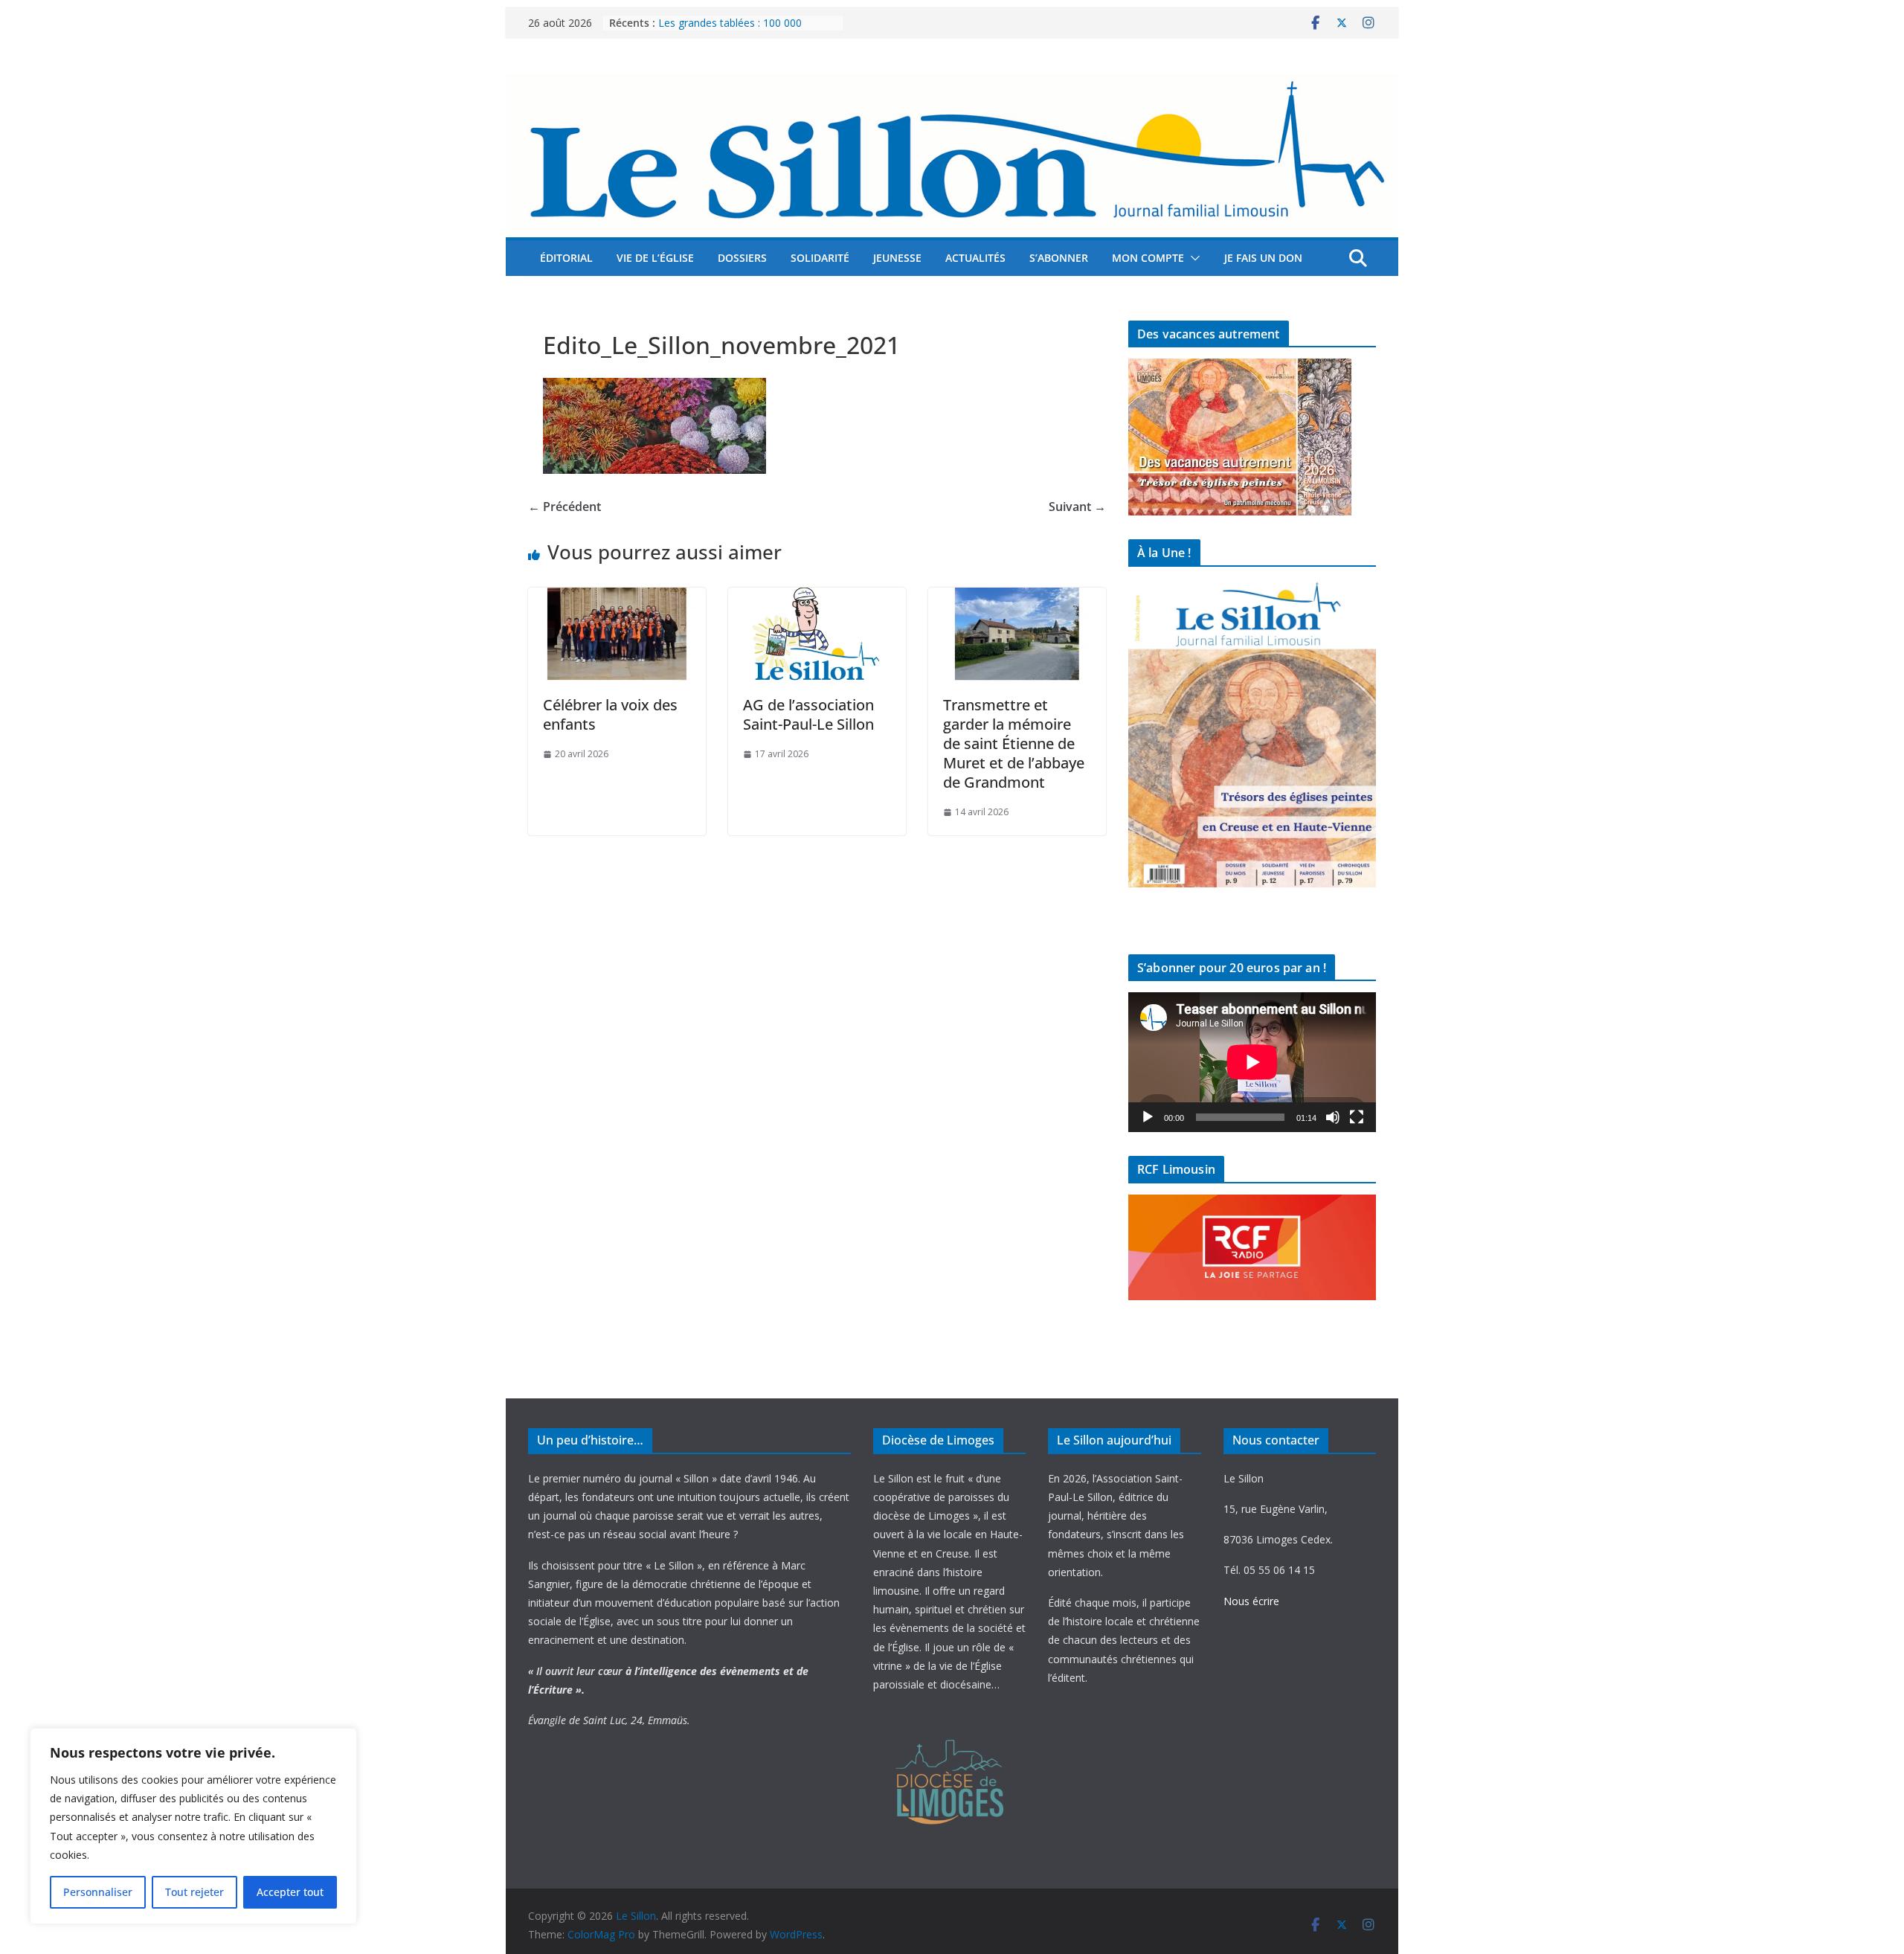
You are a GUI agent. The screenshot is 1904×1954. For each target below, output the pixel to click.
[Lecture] (1148, 1117)
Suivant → (1077, 507)
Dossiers (742, 258)
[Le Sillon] (952, 84)
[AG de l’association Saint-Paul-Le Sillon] (817, 598)
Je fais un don (1263, 258)
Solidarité (820, 258)
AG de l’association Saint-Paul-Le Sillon (808, 714)
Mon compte (1148, 258)
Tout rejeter (194, 1892)
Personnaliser (98, 1892)
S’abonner (1059, 258)
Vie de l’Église (655, 258)
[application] (1252, 1062)
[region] (193, 1826)
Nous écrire (1251, 1601)
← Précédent (565, 507)
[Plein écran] (1357, 1117)
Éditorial (566, 258)
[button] (1192, 258)
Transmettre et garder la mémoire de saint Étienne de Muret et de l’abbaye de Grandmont (1014, 743)
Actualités (975, 258)
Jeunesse (897, 258)
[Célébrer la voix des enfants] (617, 598)
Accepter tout (290, 1892)
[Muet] (1333, 1117)
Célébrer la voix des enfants (610, 714)
